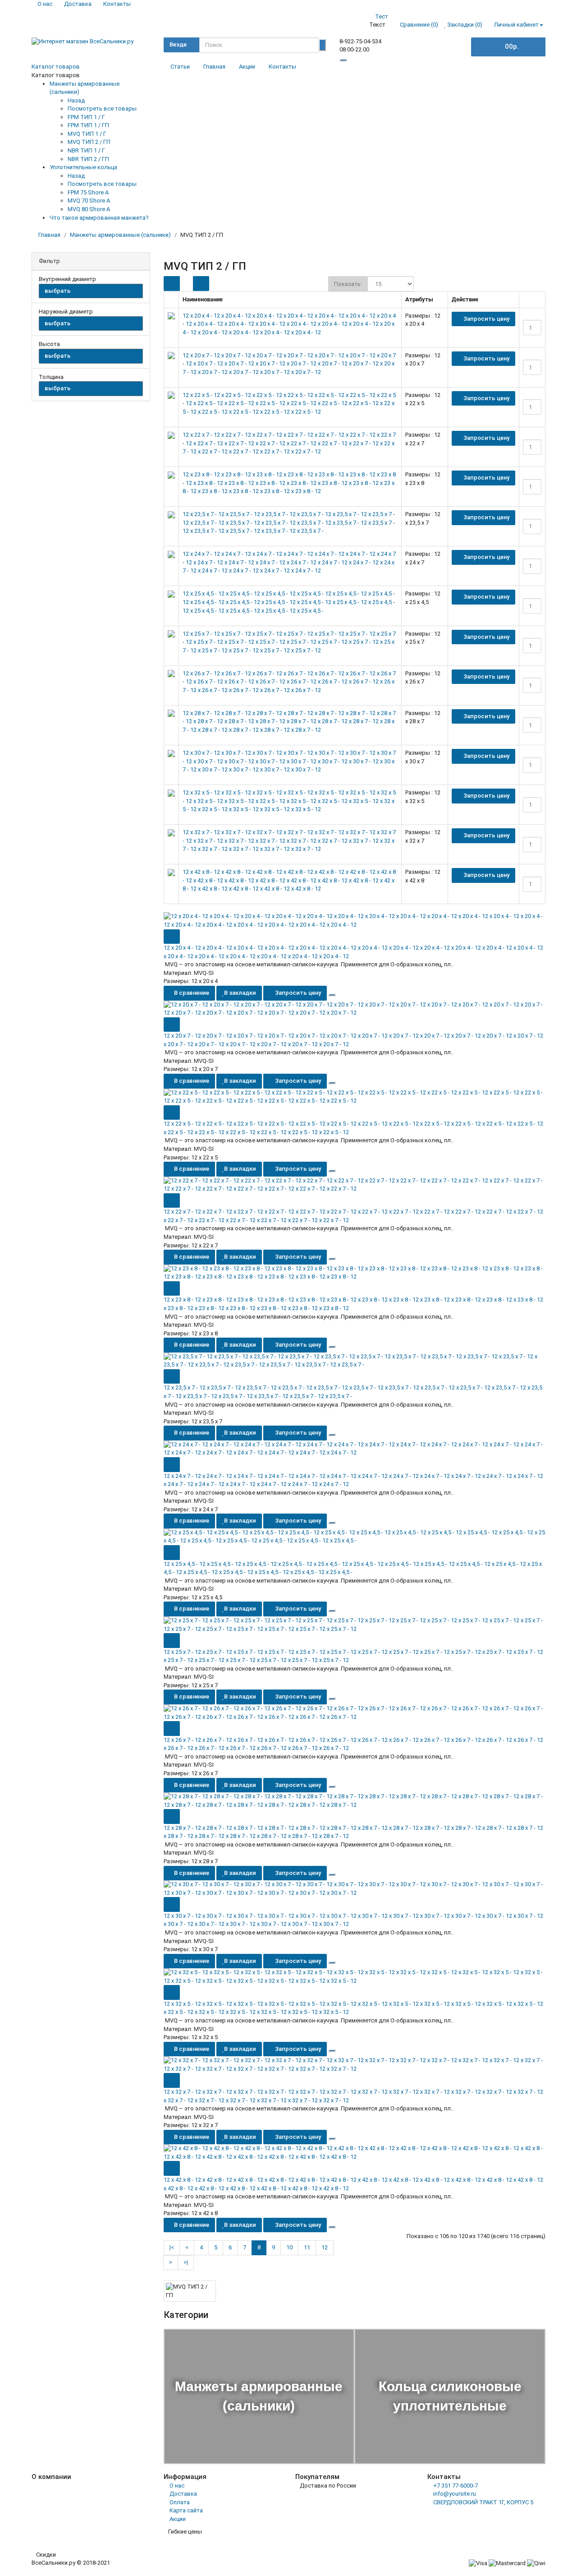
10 (289, 2247)
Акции (247, 67)
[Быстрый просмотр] (172, 937)
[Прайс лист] (186, 283)
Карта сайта (186, 2510)
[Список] (172, 284)
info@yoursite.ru (455, 2494)
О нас (177, 2486)
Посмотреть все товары (102, 108)
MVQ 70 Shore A (89, 201)
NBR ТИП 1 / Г (86, 150)
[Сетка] (201, 284)
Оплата (180, 2502)
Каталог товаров (56, 67)
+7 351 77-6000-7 (456, 2486)
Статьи (180, 67)
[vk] (513, 68)
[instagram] (540, 68)
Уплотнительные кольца (83, 167)
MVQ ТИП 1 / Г (87, 134)
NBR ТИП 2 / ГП (88, 159)
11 (307, 2247)
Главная (214, 67)
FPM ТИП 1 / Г (86, 117)
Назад (76, 100)
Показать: (348, 284)
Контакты (282, 67)
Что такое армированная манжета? (99, 218)
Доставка (183, 2494)
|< (172, 2247)
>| (186, 2262)
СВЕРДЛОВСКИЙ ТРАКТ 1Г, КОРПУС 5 (483, 2502)
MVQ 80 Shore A (89, 209)
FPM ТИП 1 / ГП (88, 125)
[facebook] (527, 68)
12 (325, 2247)
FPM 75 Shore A (88, 192)
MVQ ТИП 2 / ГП (89, 142)
